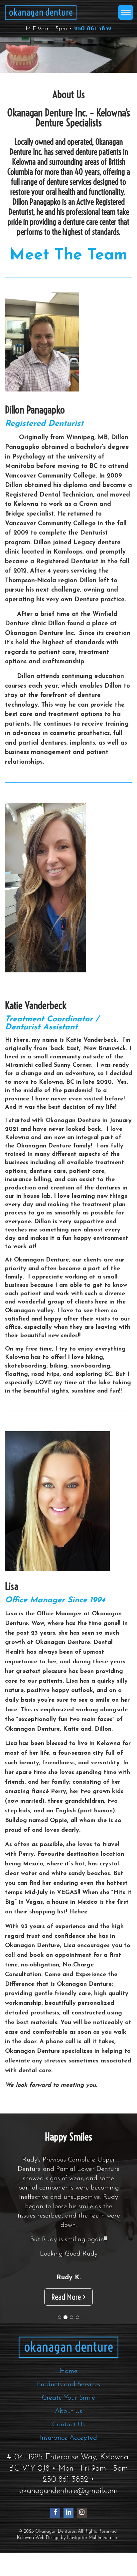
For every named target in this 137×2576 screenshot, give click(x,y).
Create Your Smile (68, 2398)
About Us (68, 2411)
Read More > (68, 2297)
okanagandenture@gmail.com (68, 2491)
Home (69, 2371)
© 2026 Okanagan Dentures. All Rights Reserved (68, 2531)
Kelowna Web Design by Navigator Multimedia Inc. (68, 2538)
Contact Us (68, 2425)
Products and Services (68, 2385)
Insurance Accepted (68, 2438)
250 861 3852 (66, 2480)
